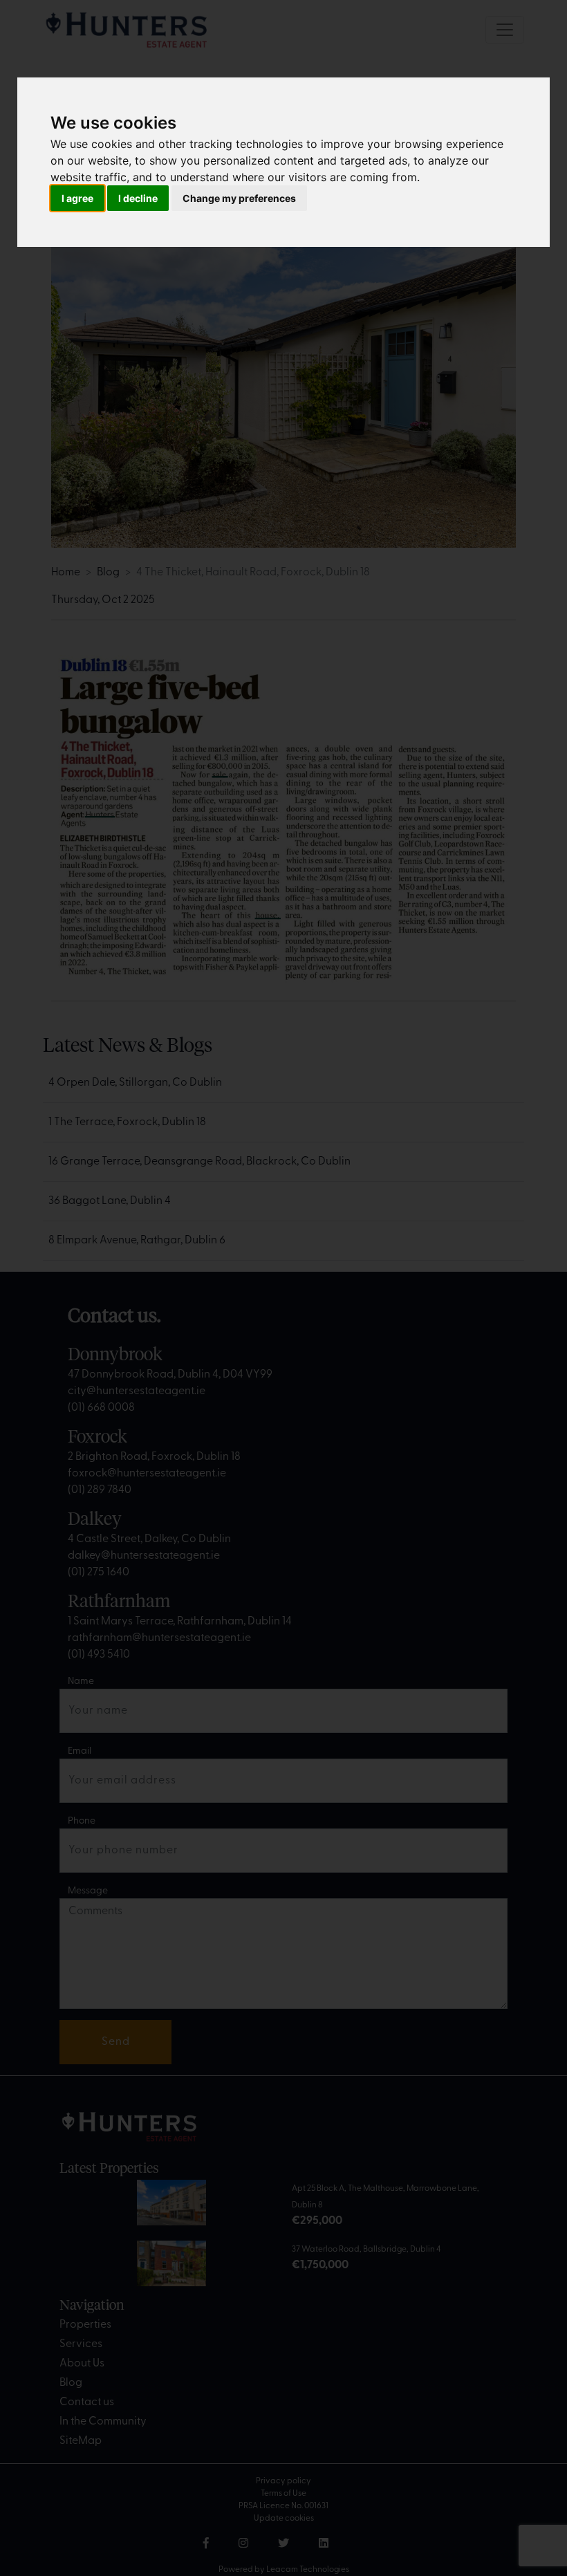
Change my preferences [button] (239, 198)
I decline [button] (138, 198)
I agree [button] (77, 198)
